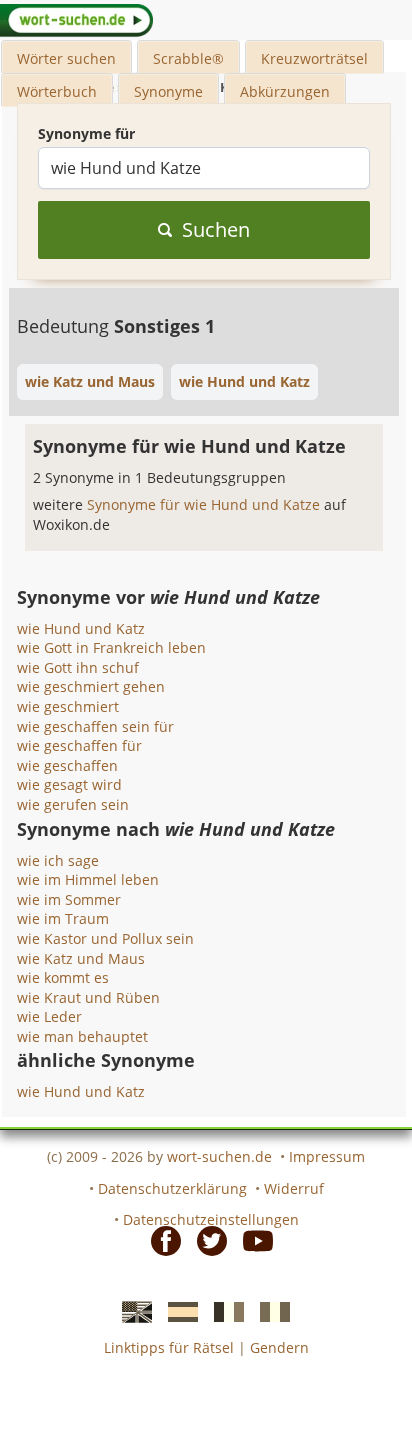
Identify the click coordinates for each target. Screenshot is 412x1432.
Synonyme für (86, 133)
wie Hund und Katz (81, 628)
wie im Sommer (69, 899)
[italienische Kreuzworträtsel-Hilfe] (269, 1310)
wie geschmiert (68, 706)
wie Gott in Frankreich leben (111, 647)
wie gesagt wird (69, 784)
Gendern (279, 1347)
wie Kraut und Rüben (88, 997)
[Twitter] (206, 1240)
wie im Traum (63, 918)
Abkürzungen (285, 91)
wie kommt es (63, 977)
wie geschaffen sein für (95, 726)
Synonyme (168, 91)
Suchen (216, 229)
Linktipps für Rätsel (169, 1347)
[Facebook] (160, 1240)
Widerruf (294, 1188)
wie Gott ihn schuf (78, 667)
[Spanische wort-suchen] (177, 1310)
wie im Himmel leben (88, 879)
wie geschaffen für (79, 745)
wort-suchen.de (219, 1156)
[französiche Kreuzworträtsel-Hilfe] (223, 1310)
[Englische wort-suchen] (131, 1310)
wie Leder (49, 1016)
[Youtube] (252, 1240)
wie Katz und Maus (81, 958)
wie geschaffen (67, 765)
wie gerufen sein (73, 804)
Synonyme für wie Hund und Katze (205, 504)
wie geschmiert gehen (91, 686)
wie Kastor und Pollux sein (105, 938)
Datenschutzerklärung (172, 1188)
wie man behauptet (82, 1036)
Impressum (327, 1156)
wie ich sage (58, 860)
